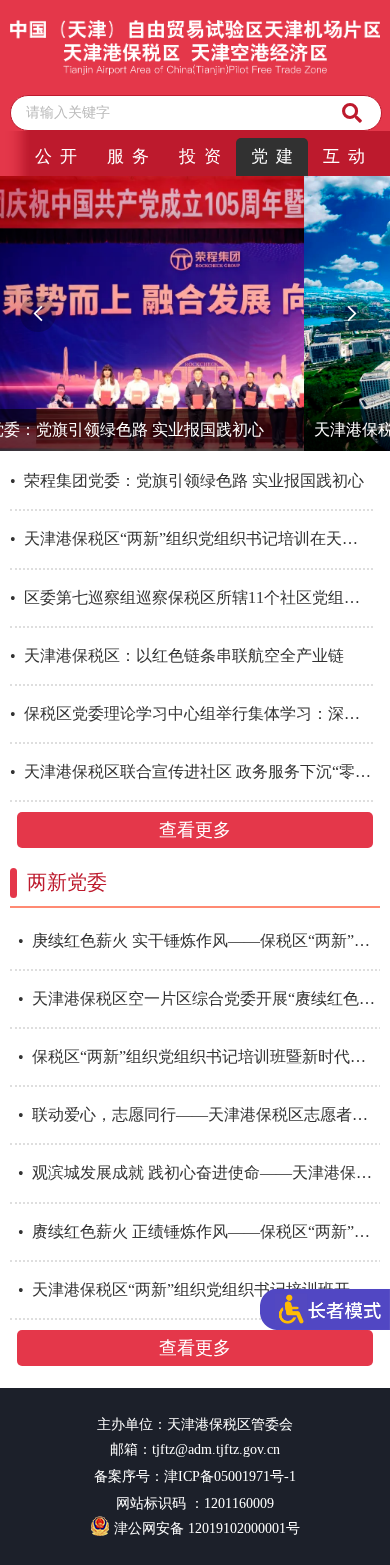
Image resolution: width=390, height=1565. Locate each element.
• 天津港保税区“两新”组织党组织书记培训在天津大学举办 (191, 538)
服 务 (128, 156)
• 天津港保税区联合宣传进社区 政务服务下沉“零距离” (191, 771)
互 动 (344, 156)
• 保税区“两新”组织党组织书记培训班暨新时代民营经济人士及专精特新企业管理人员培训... (203, 1056)
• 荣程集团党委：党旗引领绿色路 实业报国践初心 (187, 480)
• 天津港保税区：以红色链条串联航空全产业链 (177, 655)
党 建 (272, 156)
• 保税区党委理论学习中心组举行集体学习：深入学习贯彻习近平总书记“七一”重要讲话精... (191, 713)
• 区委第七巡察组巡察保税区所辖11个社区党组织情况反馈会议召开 (191, 597)
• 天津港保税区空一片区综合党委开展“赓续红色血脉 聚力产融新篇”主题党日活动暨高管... (203, 998)
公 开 (56, 156)
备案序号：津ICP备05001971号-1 (195, 1476)
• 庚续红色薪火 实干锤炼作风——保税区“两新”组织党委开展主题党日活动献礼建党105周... (203, 940)
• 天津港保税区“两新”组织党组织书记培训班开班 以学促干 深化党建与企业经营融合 (203, 1289)
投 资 (200, 156)
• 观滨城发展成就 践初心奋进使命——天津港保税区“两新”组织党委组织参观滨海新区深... (203, 1172)
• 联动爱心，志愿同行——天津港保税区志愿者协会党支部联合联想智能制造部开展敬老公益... (203, 1114)
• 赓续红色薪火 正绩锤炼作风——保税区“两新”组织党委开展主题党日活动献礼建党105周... (203, 1231)
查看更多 (195, 830)
